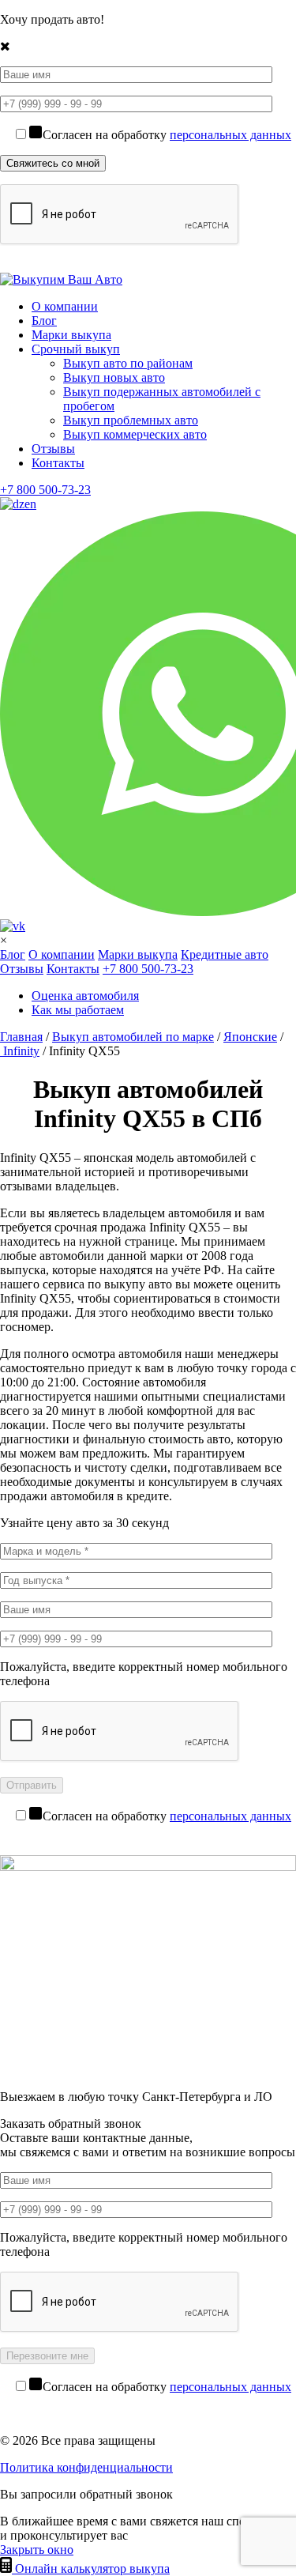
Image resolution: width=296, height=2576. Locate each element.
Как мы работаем (78, 1010)
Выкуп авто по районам (128, 363)
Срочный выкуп (76, 349)
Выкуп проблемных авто (131, 420)
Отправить (32, 1785)
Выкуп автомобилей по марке (133, 1037)
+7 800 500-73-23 (45, 490)
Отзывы (53, 449)
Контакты (58, 463)
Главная (21, 1037)
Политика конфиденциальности (86, 2467)
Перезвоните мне (47, 2356)
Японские (250, 1037)
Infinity (20, 1051)
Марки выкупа (71, 335)
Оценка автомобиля (85, 996)
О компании (65, 306)
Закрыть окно (37, 2550)
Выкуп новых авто (114, 377)
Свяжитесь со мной (53, 163)
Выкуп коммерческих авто (135, 434)
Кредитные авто (225, 954)
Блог (44, 321)
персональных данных (230, 135)
